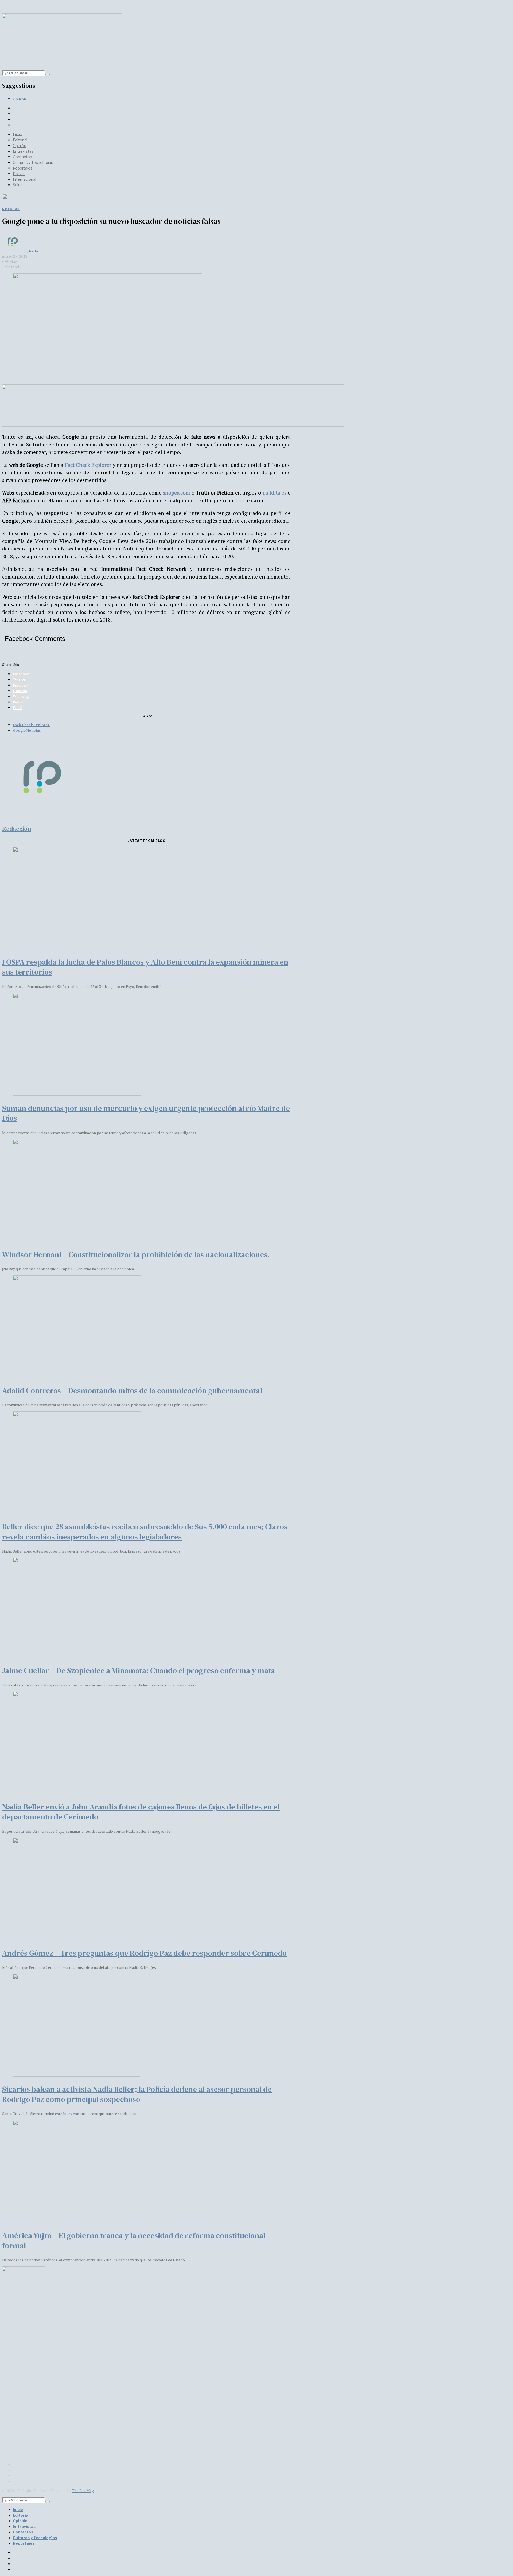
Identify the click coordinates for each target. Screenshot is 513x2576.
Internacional (24, 179)
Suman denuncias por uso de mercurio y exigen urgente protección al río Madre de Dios (146, 1113)
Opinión (19, 99)
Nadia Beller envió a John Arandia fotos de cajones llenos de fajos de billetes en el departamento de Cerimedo (141, 1812)
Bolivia (19, 174)
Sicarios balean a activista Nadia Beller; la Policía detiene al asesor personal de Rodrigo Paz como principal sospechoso (137, 2094)
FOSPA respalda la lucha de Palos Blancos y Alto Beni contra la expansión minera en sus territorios (145, 967)
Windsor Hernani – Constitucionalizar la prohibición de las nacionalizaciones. (137, 1254)
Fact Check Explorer (88, 465)
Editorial (20, 140)
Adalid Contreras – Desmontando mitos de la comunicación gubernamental (132, 1391)
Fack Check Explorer (31, 725)
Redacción (38, 251)
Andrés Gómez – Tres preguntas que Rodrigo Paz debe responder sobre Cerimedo (144, 1953)
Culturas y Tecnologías (33, 162)
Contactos (22, 157)
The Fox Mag (83, 2491)
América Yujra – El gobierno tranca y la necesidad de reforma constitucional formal (134, 2240)
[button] (48, 74)
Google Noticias (27, 730)
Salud (18, 185)
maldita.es (275, 493)
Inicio (18, 134)
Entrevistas (23, 151)
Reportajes (23, 168)
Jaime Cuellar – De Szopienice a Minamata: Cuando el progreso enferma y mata (139, 1670)
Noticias (11, 209)
